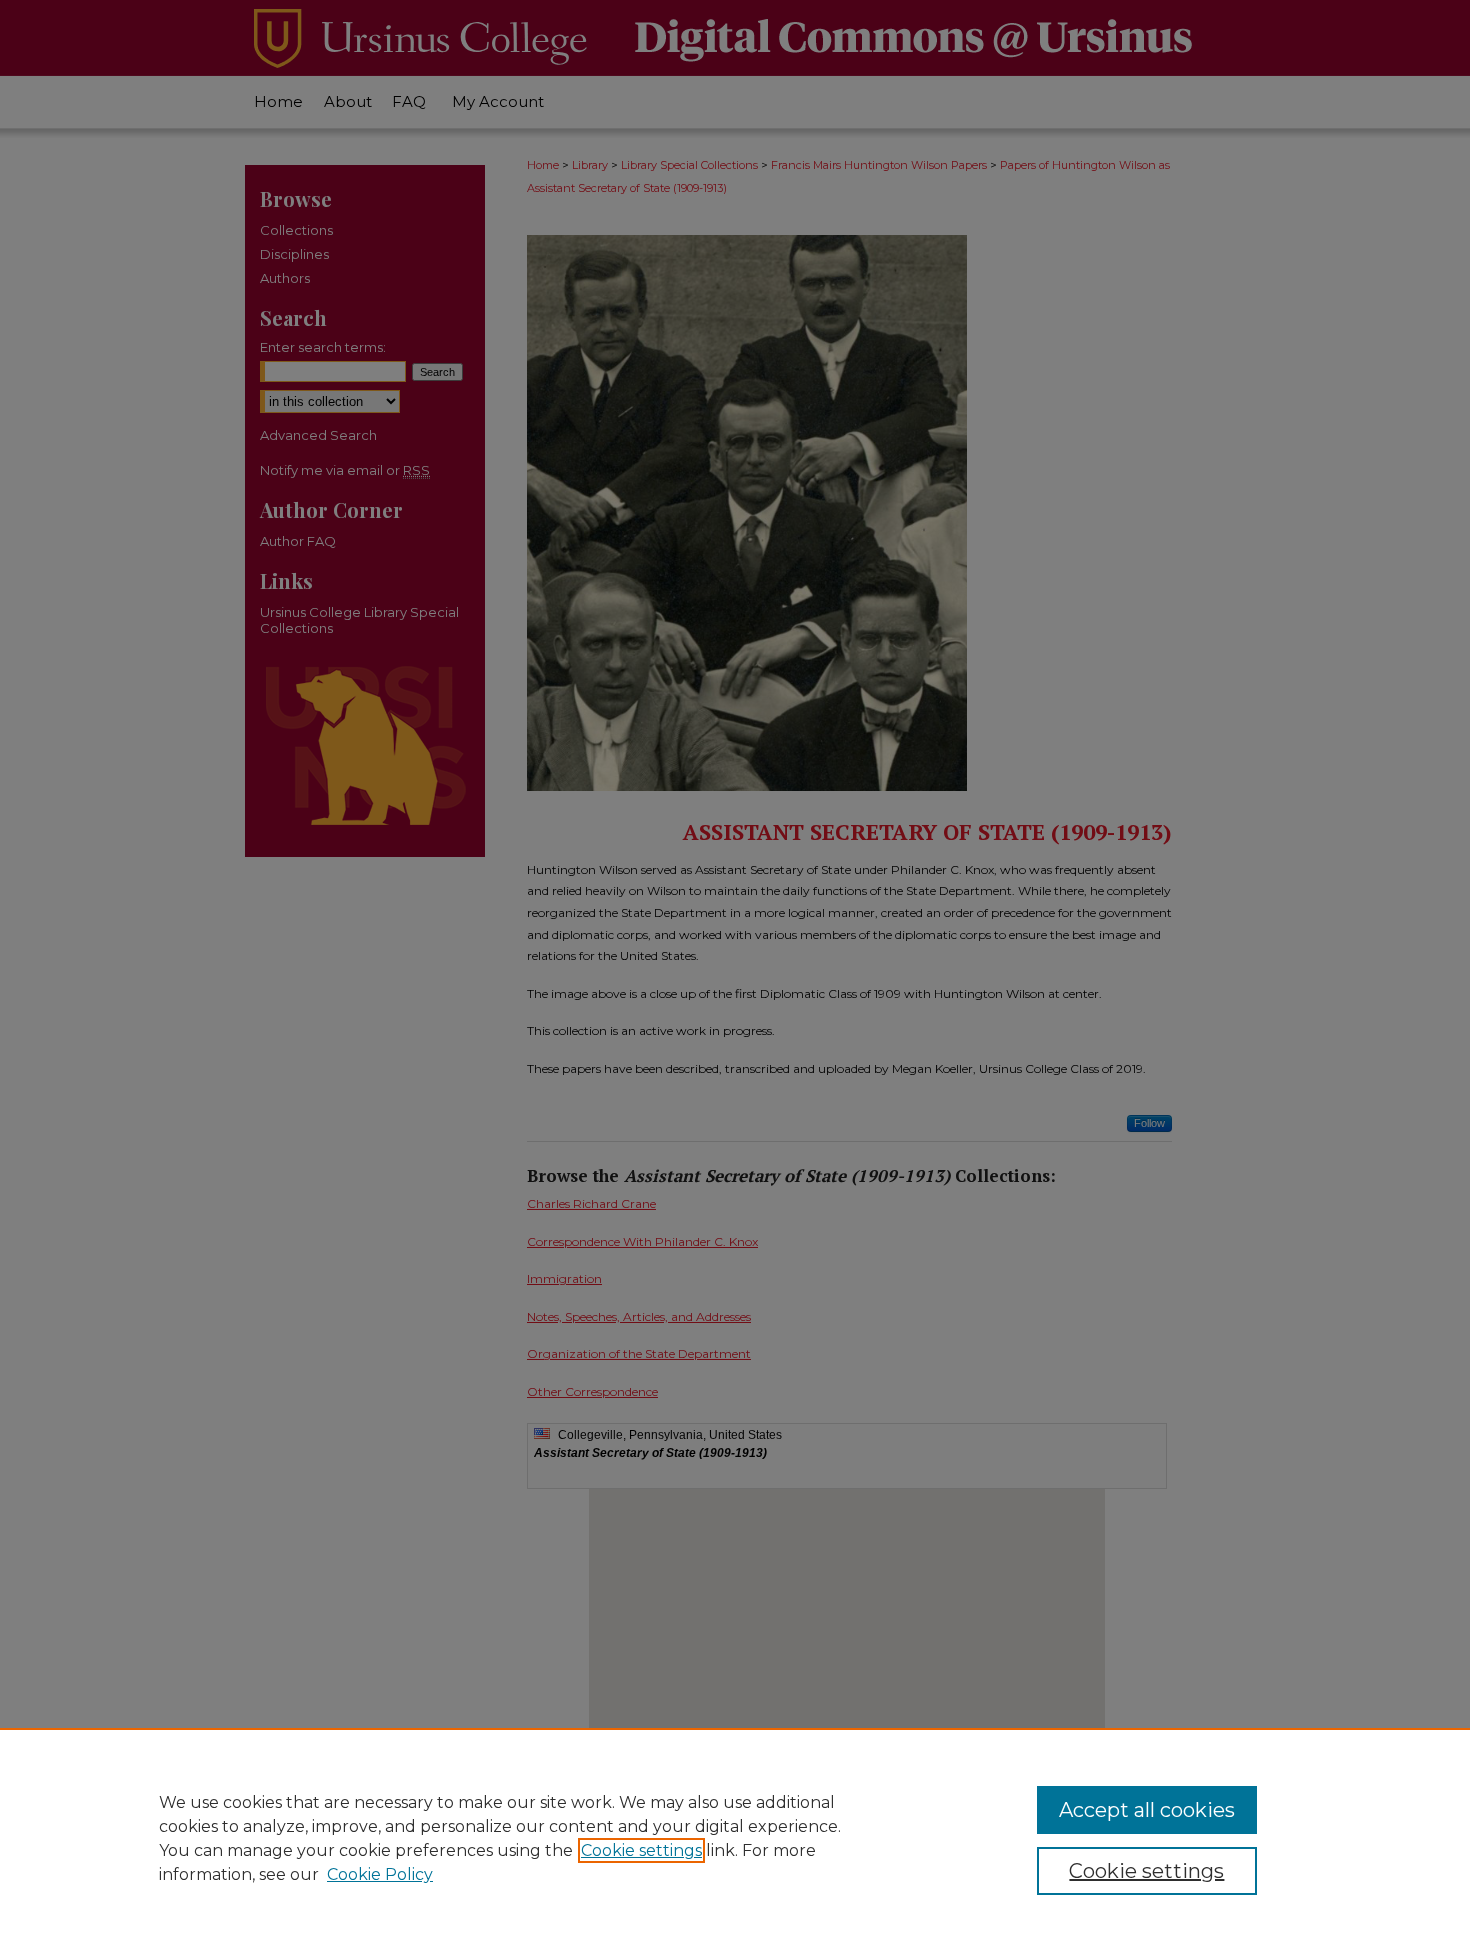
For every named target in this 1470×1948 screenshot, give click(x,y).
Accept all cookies (1147, 1810)
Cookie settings (641, 1850)
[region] (735, 1838)
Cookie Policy (380, 1874)
